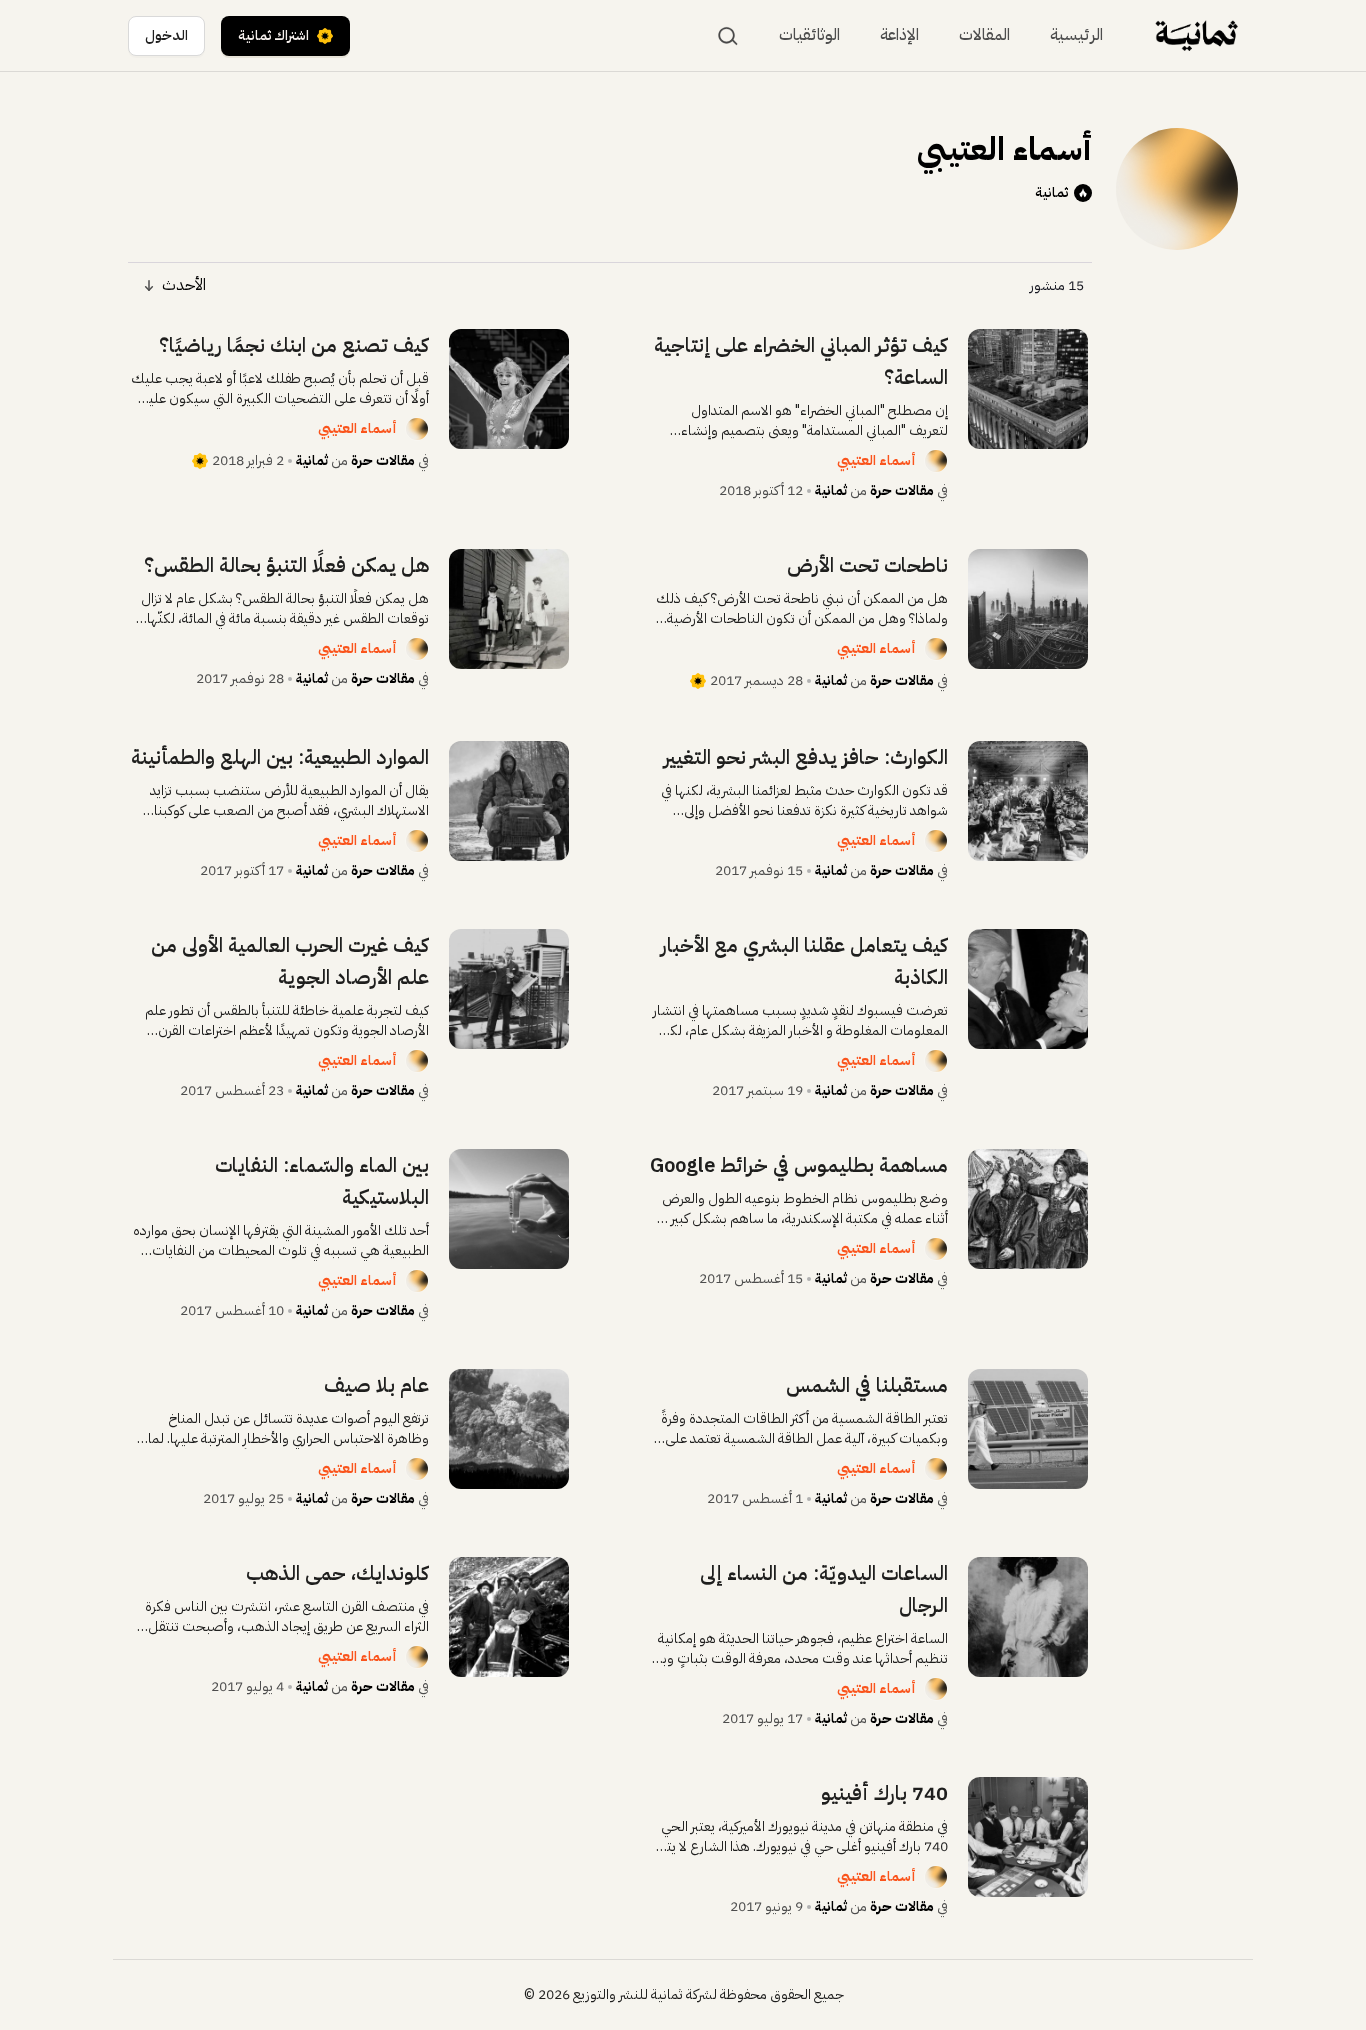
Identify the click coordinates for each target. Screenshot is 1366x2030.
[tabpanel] (610, 1123)
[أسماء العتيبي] (936, 461)
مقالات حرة (902, 490)
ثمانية (1051, 192)
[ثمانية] (1196, 35)
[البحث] (728, 36)
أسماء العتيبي (876, 460)
